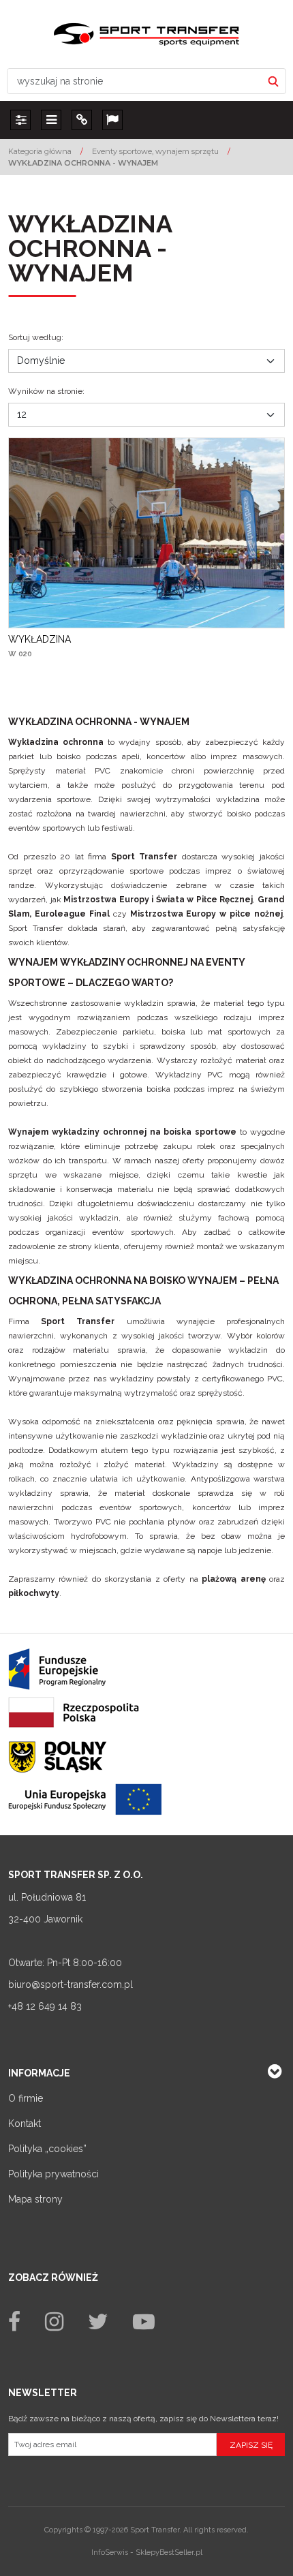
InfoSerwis (110, 2552)
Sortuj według (36, 337)
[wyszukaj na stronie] (273, 81)
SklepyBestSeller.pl (169, 2552)
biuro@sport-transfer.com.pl (71, 1984)
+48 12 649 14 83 (45, 2006)
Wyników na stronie (46, 391)
